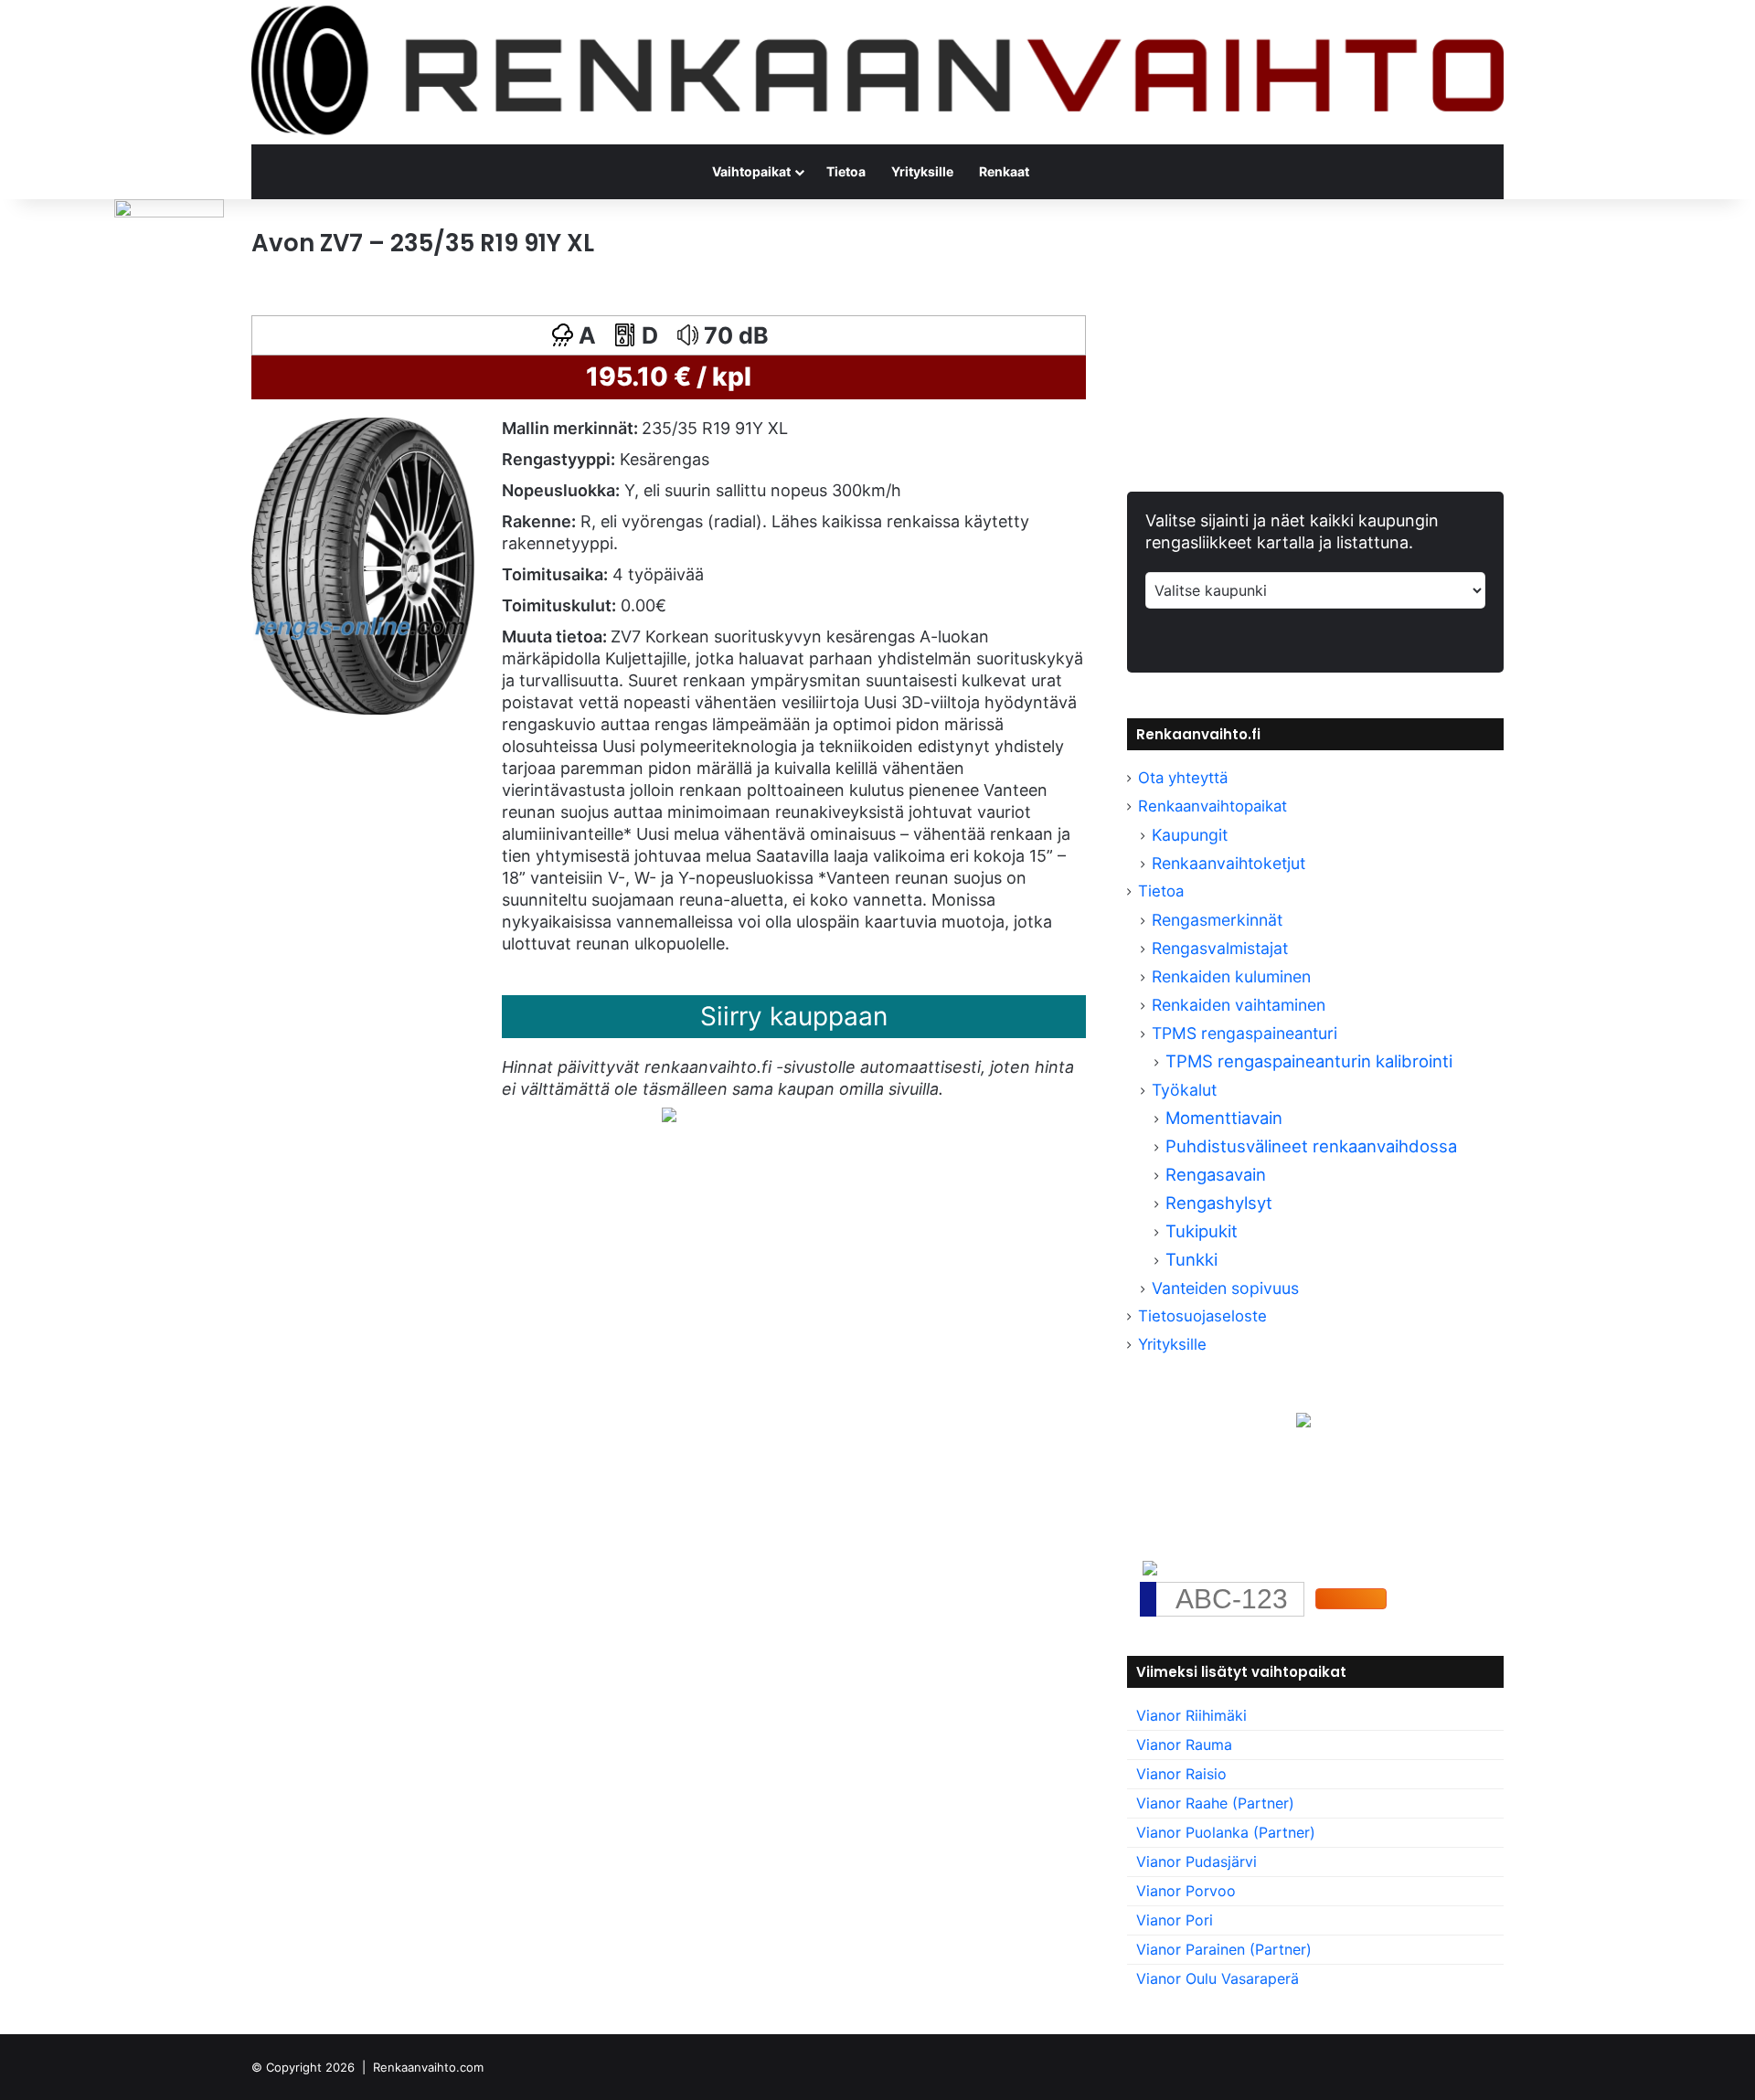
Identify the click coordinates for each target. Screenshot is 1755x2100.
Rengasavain (1216, 1174)
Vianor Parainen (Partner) (1224, 1949)
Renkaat (1004, 171)
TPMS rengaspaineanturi (1244, 1033)
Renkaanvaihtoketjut (1228, 863)
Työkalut (1184, 1090)
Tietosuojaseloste (1202, 1316)
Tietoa (846, 171)
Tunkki (1191, 1259)
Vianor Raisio (1181, 1774)
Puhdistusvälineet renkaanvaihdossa (1311, 1146)
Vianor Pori (1175, 1920)
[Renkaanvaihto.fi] (877, 72)
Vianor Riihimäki (1191, 1715)
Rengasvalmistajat (1220, 948)
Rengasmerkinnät (1217, 920)
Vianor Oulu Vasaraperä (1218, 1978)
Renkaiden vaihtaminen (1239, 1005)
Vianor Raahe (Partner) (1215, 1803)
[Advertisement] (669, 1337)
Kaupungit (1190, 835)
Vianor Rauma (1184, 1745)
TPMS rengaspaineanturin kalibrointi (1311, 1061)
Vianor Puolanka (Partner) (1226, 1832)
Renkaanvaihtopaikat (1213, 806)
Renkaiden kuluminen (1231, 976)
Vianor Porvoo (1186, 1891)
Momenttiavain (1224, 1118)
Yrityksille (922, 171)
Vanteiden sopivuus (1225, 1288)
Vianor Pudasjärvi (1197, 1861)
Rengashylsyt (1219, 1203)
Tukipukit (1202, 1231)
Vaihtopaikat (751, 171)
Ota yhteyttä (1183, 778)
